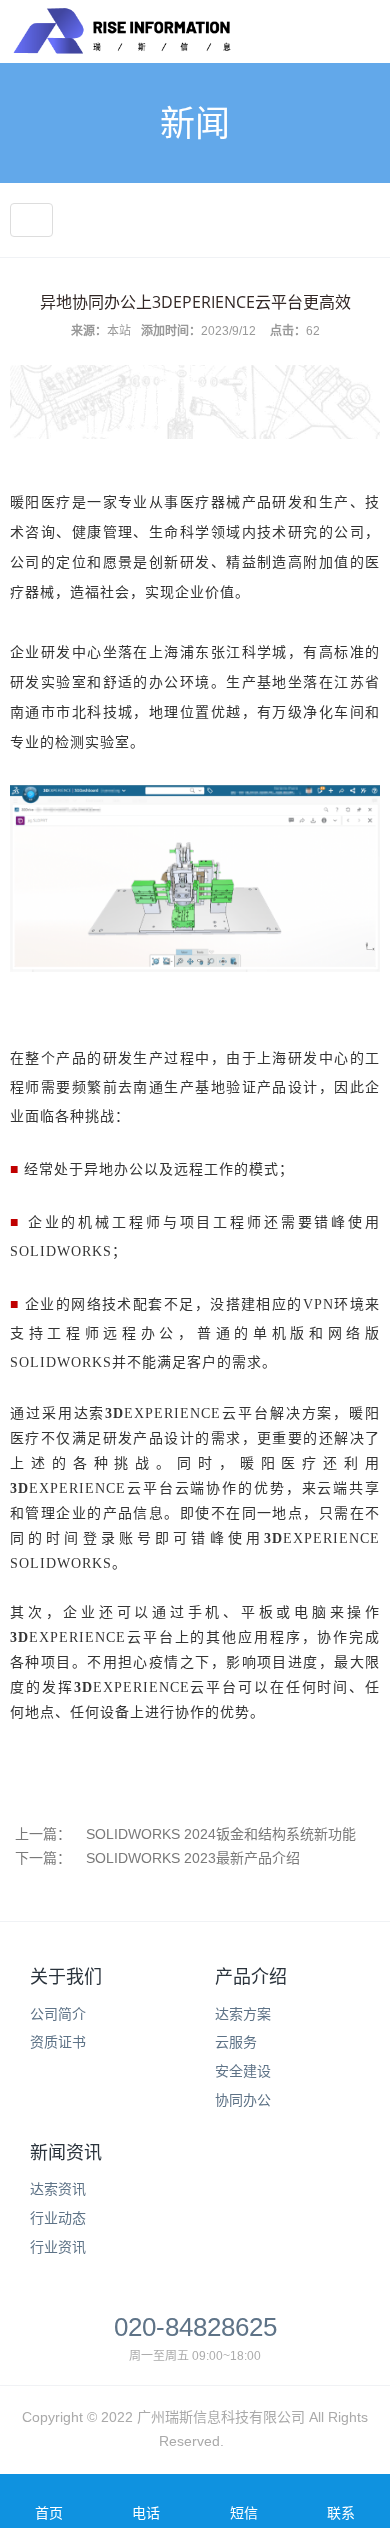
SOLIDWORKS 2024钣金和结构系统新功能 (221, 1834)
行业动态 (58, 2218)
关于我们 (66, 1977)
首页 (49, 2513)
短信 (244, 2513)
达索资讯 (58, 2189)
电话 (146, 2513)
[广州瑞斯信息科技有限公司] (121, 40)
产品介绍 (251, 1977)
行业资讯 (58, 2247)
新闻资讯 (66, 2153)
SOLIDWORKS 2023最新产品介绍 (193, 1858)
